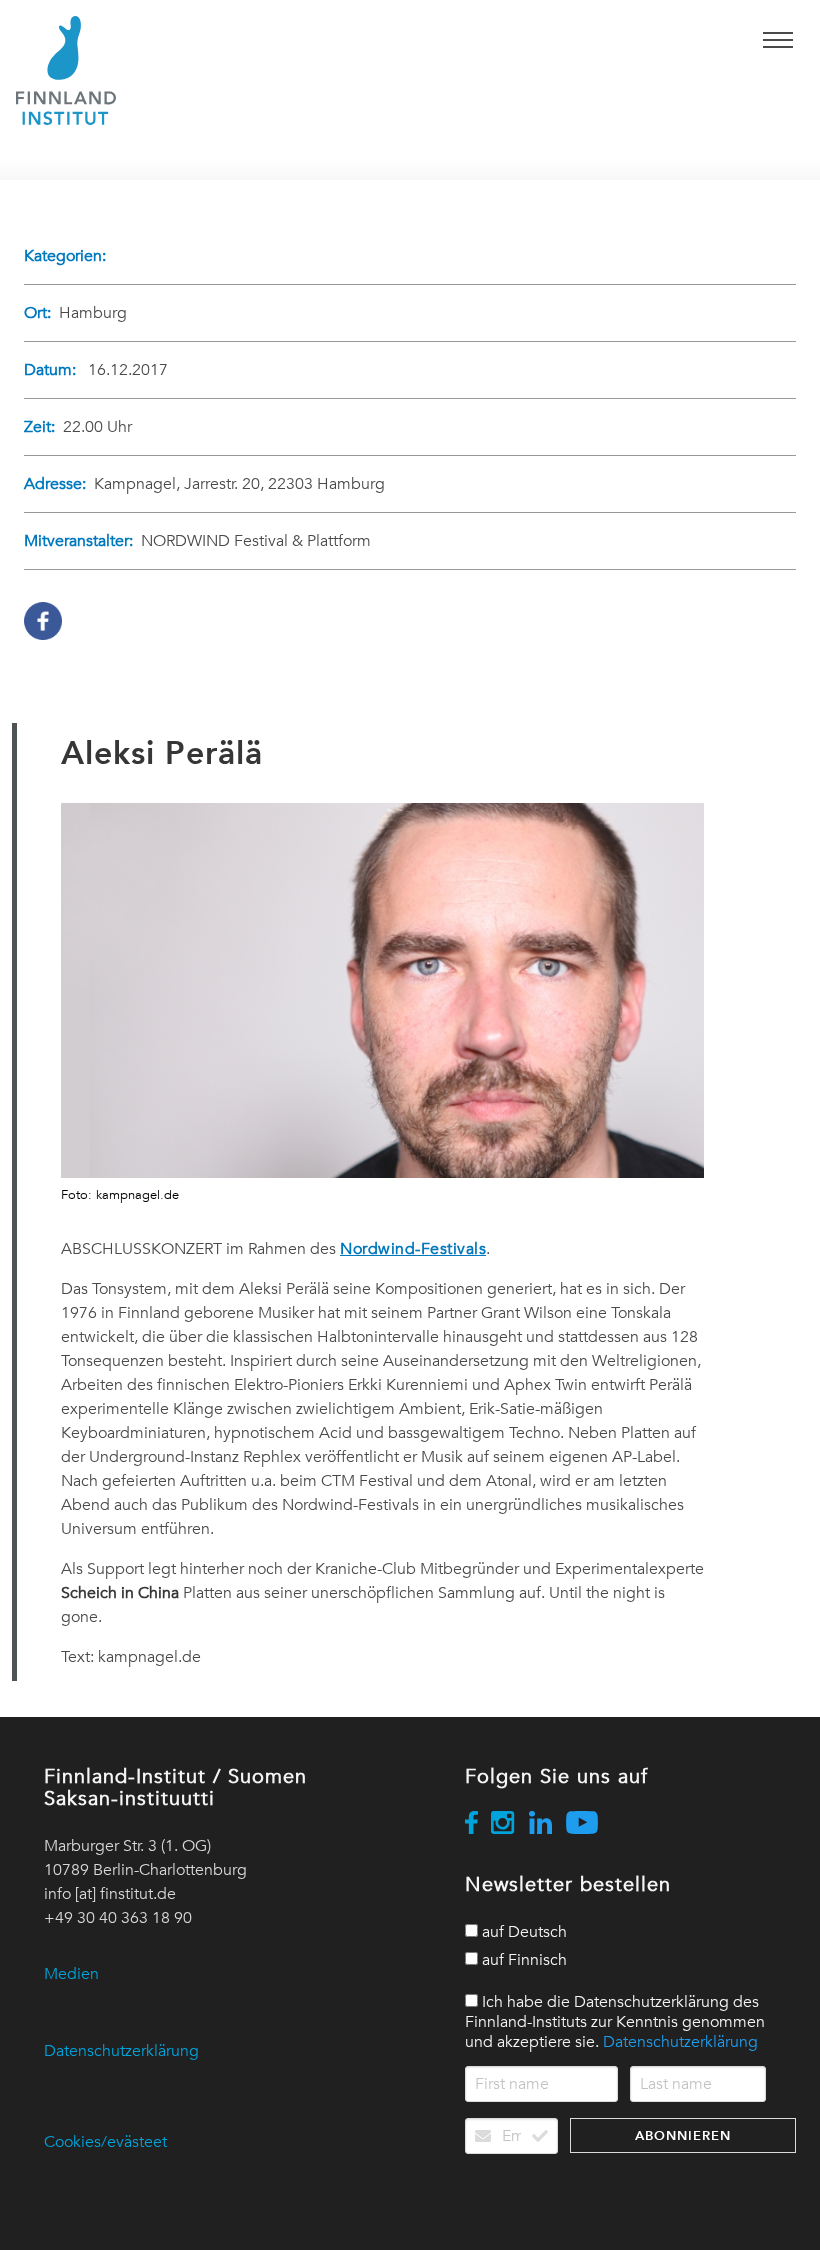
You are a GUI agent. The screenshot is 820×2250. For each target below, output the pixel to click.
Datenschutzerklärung (121, 2051)
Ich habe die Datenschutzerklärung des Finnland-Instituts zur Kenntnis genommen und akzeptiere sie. (615, 2022)
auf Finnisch (522, 1960)
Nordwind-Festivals (413, 1249)
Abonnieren (683, 2135)
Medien (71, 1974)
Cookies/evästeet (105, 2142)
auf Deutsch (522, 1932)
